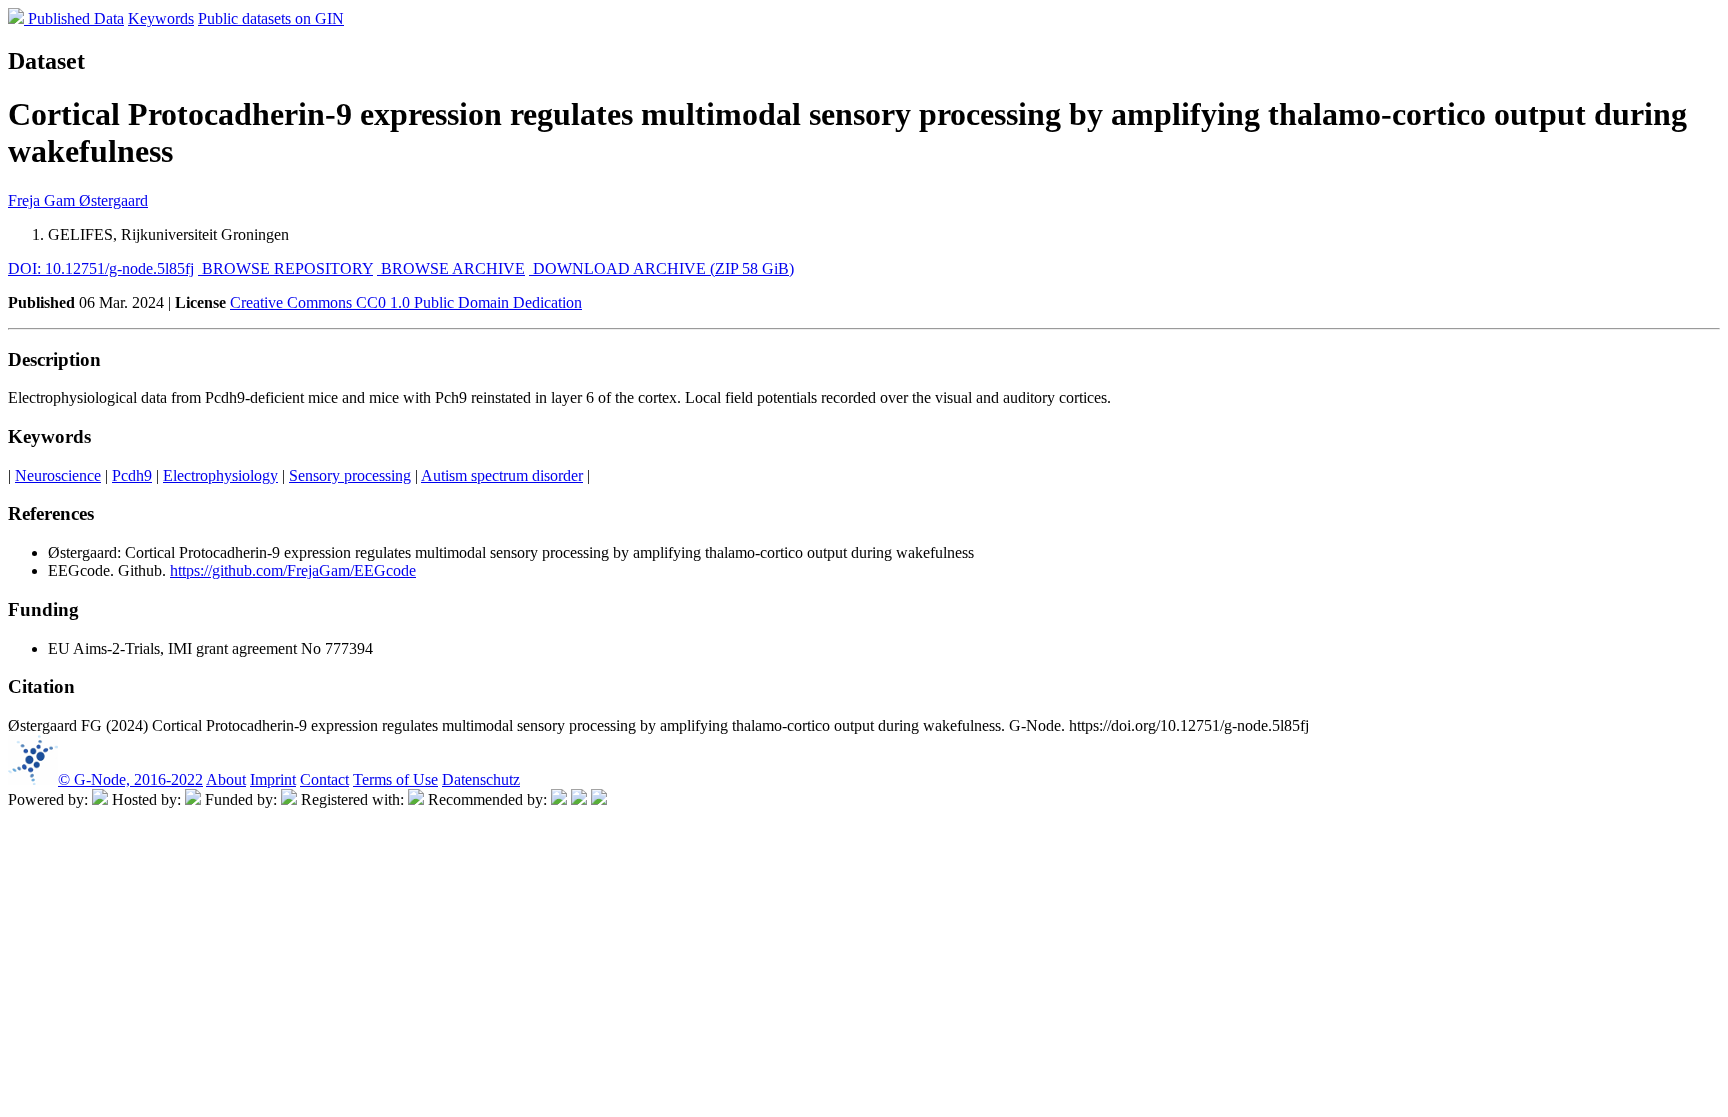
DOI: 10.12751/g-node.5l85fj (101, 268)
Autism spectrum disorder (502, 475)
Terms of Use (395, 779)
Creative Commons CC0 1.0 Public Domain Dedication (406, 302)
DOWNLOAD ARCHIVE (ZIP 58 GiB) (661, 268)
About (226, 779)
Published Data (76, 18)
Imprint (273, 779)
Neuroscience (58, 475)
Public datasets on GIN (271, 18)
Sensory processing (350, 475)
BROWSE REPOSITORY (285, 268)
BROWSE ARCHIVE (451, 268)
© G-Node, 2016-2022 (130, 779)
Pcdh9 (132, 475)
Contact (324, 779)
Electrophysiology (220, 475)
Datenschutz (481, 779)
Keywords (161, 18)
